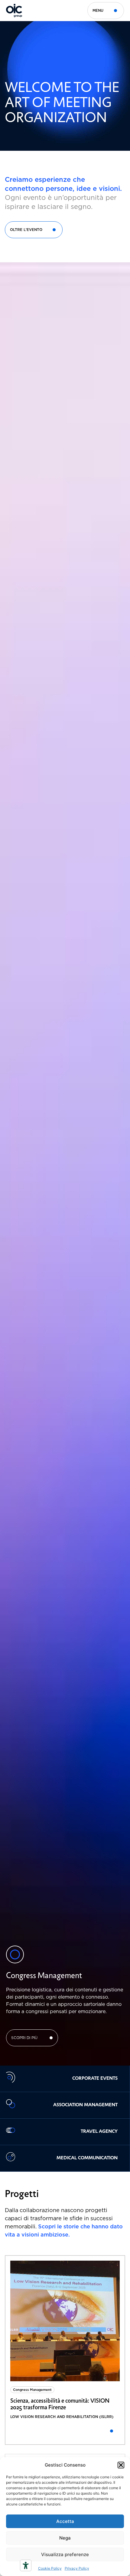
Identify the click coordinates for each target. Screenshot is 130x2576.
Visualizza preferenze (65, 2554)
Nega (65, 2538)
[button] (121, 2465)
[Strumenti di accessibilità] (26, 2565)
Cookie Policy (50, 2568)
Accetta (65, 2521)
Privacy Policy (77, 2568)
